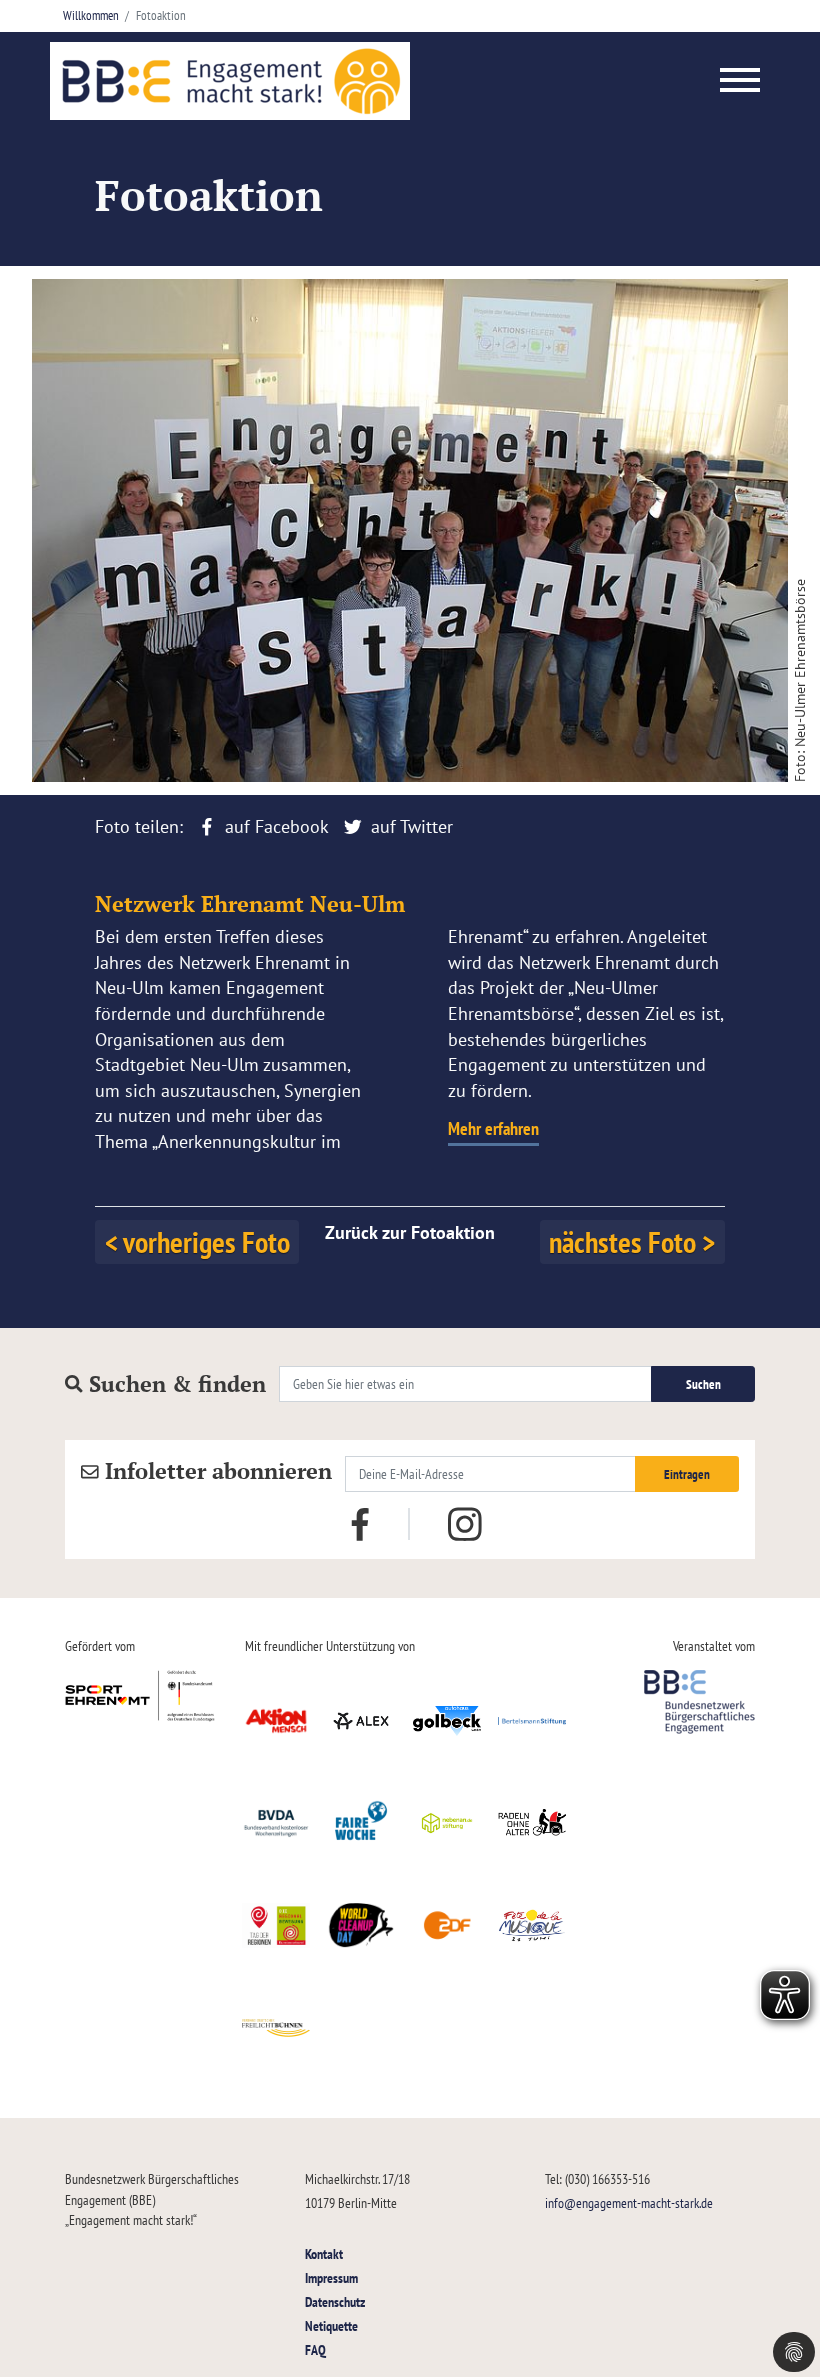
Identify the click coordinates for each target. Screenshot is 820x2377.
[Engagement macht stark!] (230, 81)
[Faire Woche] (362, 1823)
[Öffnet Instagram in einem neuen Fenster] (465, 1524)
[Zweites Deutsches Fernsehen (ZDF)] (447, 1925)
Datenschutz (335, 2301)
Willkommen (91, 15)
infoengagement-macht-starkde (629, 2202)
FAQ (315, 2349)
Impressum (331, 2277)
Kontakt (324, 2253)
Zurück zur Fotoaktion (410, 1232)
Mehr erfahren (493, 1128)
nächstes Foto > (632, 1241)
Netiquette (331, 2325)
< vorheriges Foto (197, 1241)
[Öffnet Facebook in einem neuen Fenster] (360, 1522)
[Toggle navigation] (740, 81)
